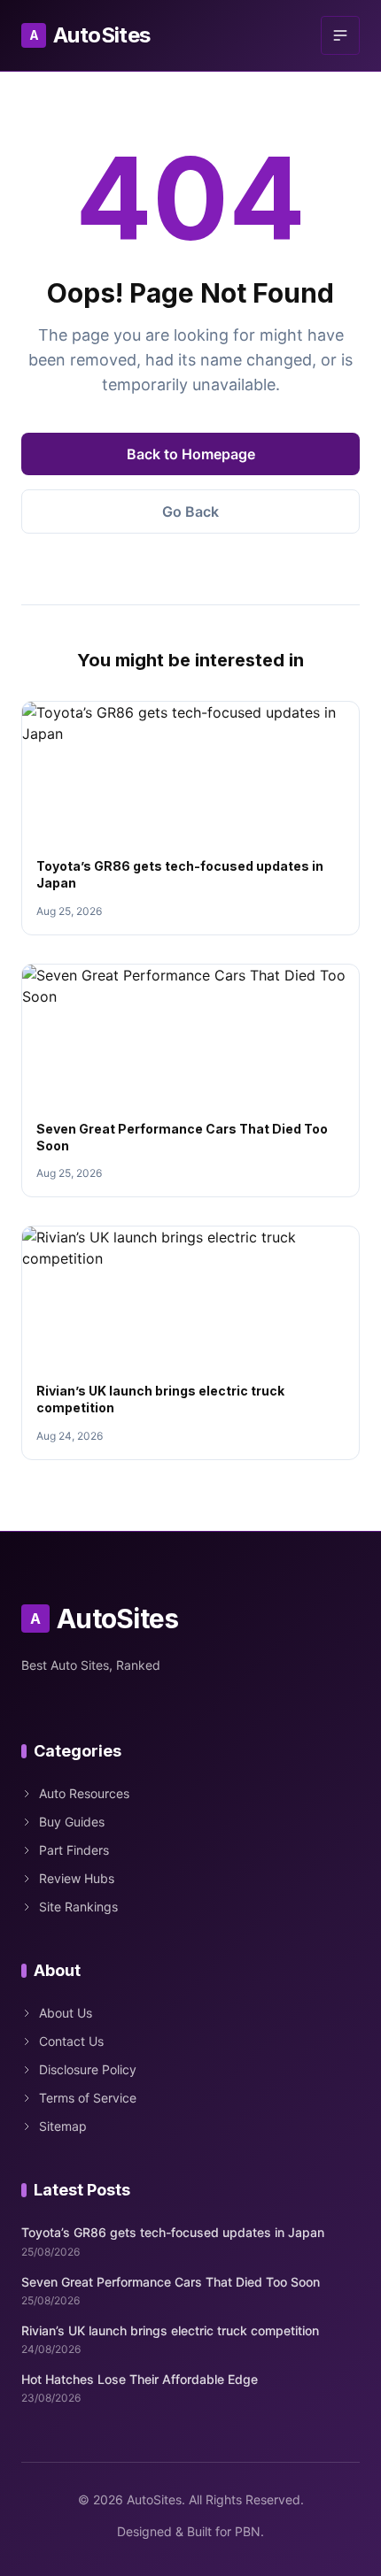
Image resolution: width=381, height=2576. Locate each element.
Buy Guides (72, 1822)
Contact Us (71, 2041)
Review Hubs (77, 1878)
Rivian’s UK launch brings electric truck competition (170, 2330)
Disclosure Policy (88, 2069)
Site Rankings (78, 1907)
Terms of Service (88, 2098)
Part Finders (74, 1850)
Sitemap (63, 2126)
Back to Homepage (191, 454)
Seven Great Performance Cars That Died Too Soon (171, 2282)
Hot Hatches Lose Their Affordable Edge (140, 2379)
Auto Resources (84, 1793)
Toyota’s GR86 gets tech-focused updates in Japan (173, 2232)
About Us (66, 2013)
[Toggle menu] (340, 35)
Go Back (190, 511)
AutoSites (90, 35)
